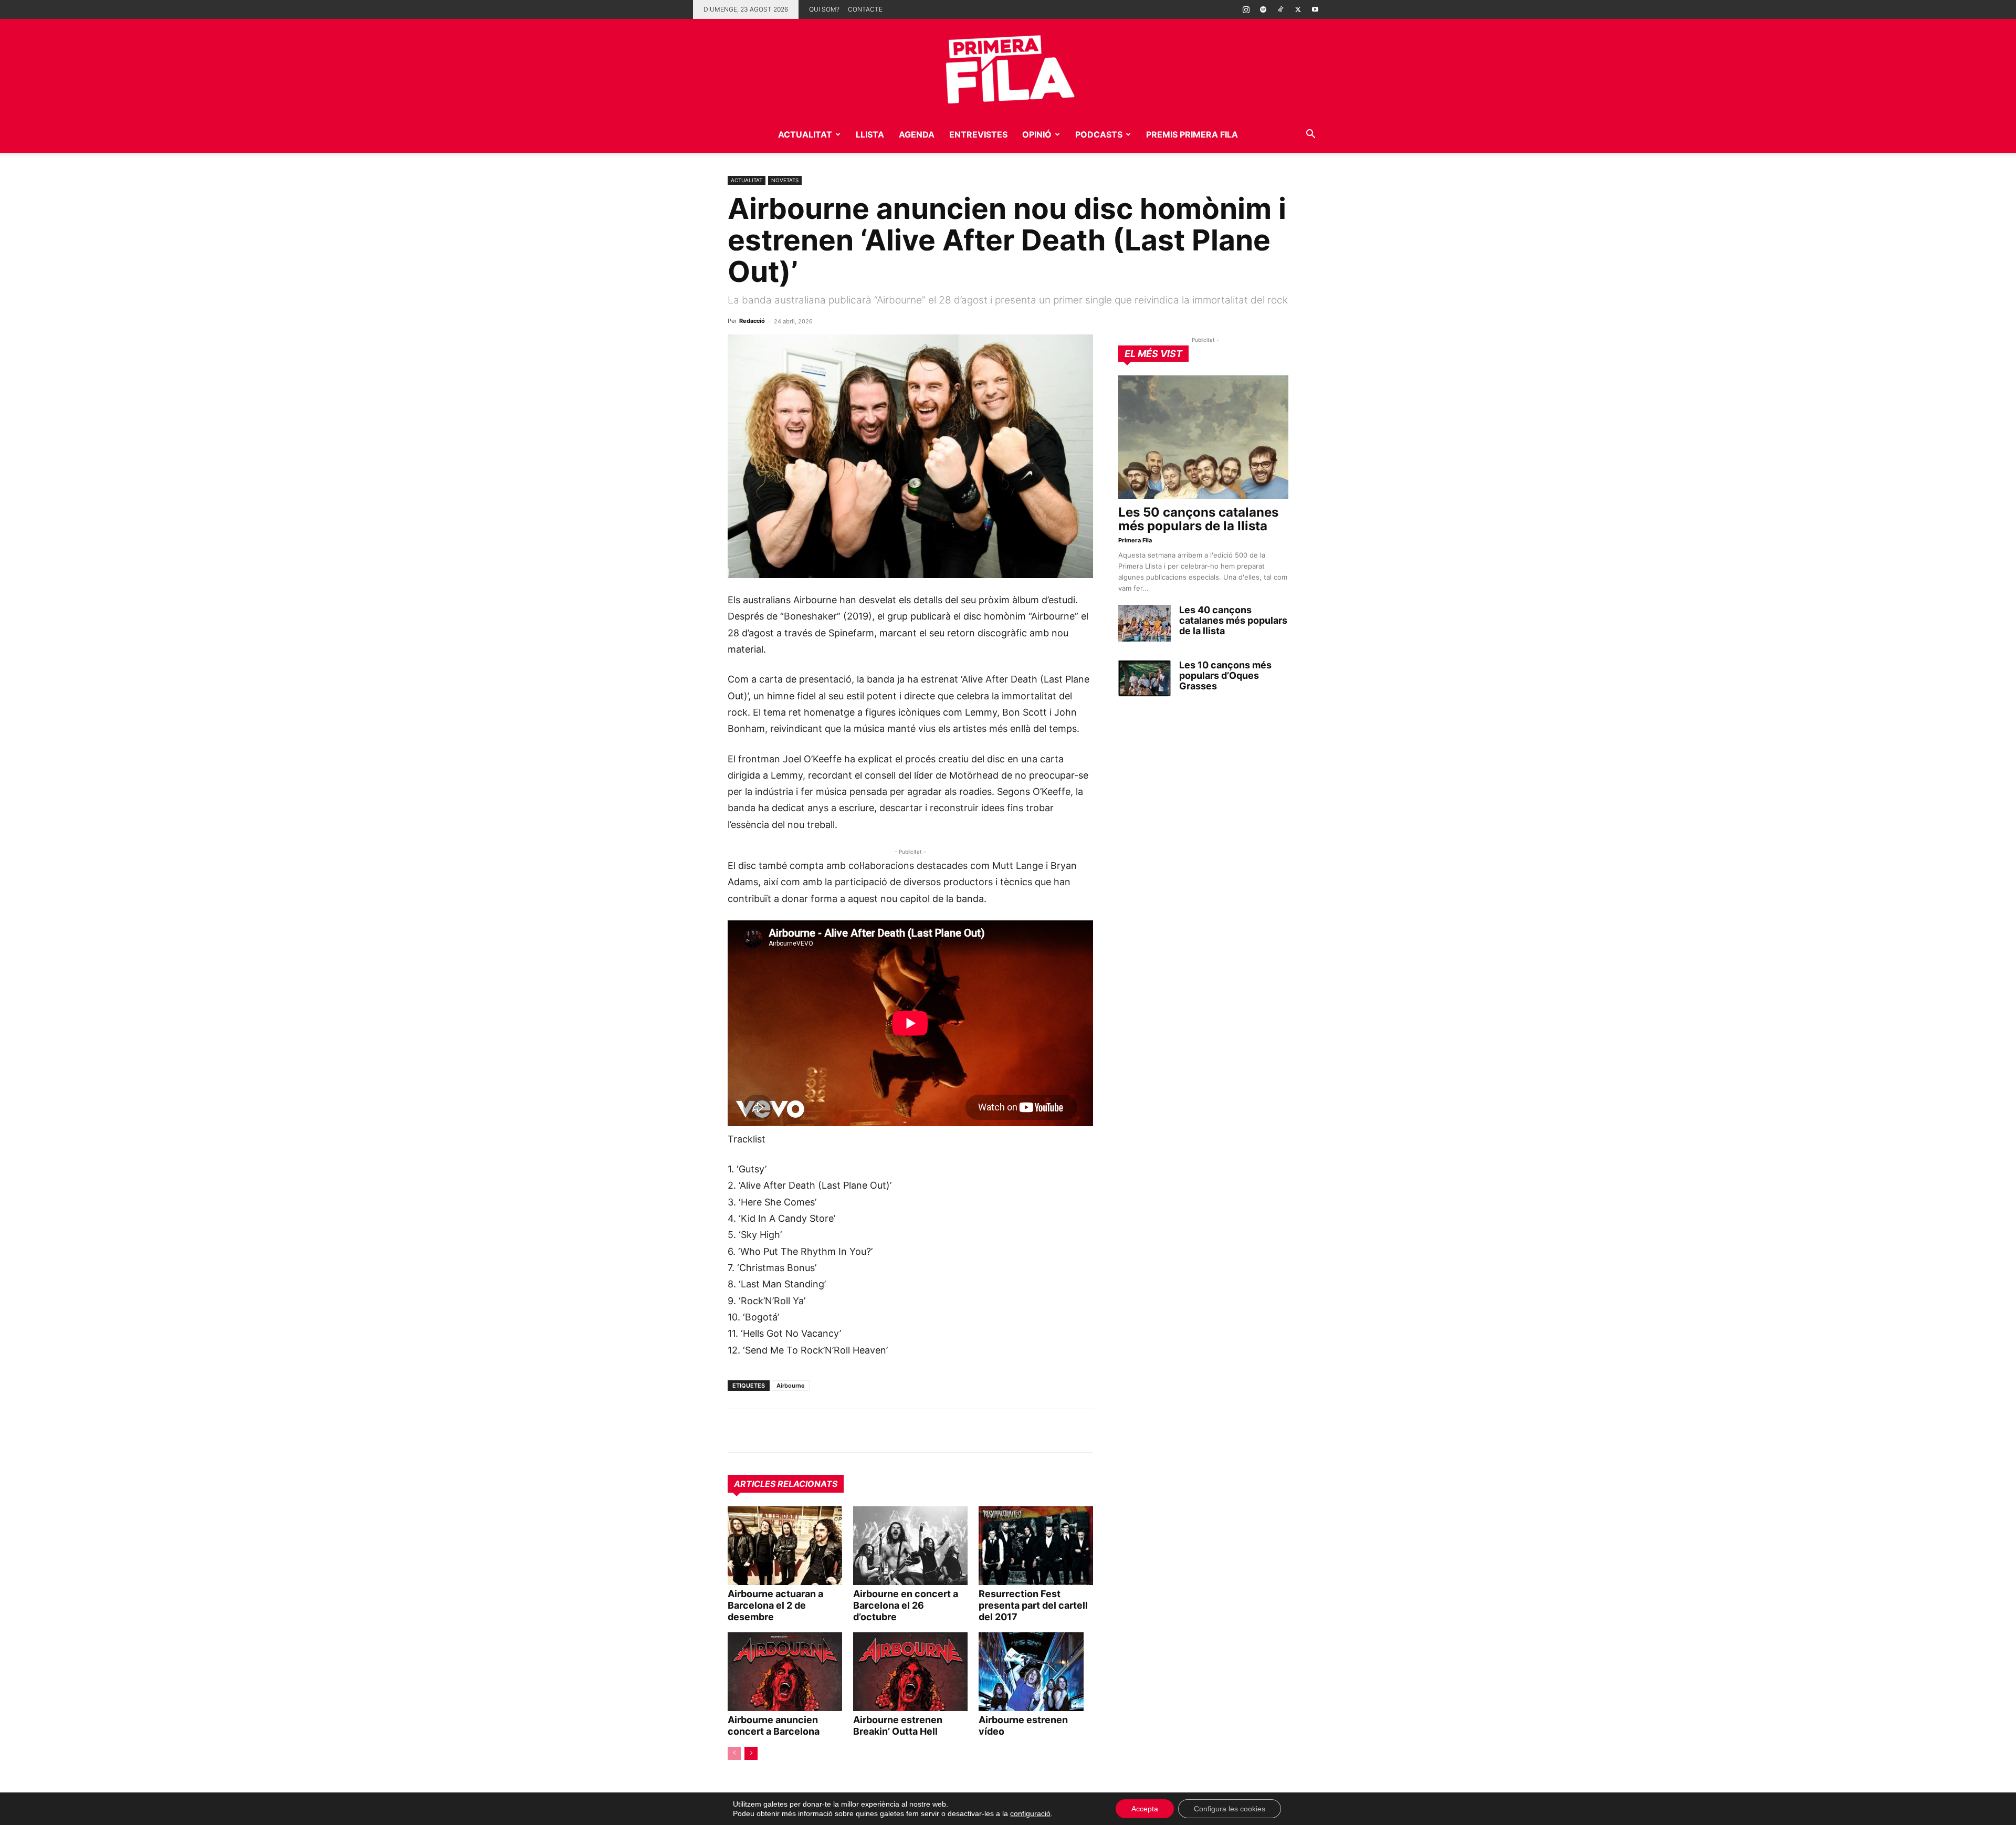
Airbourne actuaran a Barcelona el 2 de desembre (775, 1605)
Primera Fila (1135, 540)
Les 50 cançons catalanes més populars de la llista (1198, 519)
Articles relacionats (786, 1484)
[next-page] (751, 1753)
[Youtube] (1315, 9)
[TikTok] (1280, 9)
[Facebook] (811, 1431)
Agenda (917, 134)
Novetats (785, 180)
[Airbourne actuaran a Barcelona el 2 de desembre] (785, 1546)
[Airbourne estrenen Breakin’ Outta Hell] (910, 1672)
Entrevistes (978, 134)
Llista (870, 134)
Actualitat (805, 134)
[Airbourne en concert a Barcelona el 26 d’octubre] (910, 1546)
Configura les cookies (1230, 1809)
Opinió (1037, 134)
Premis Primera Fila (1192, 134)
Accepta (1145, 1809)
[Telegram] (762, 1431)
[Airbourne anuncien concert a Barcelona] (785, 1672)
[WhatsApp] (738, 1431)
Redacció (752, 321)
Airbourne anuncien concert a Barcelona (774, 1726)
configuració (1030, 1813)
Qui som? (824, 9)
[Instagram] (1246, 9)
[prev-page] (734, 1753)
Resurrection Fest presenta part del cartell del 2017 (1033, 1605)
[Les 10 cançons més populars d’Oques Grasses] (1144, 678)
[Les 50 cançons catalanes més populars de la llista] (1203, 437)
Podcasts (1099, 134)
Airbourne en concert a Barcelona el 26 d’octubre (906, 1605)
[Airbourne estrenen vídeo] (1036, 1672)
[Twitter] (1298, 9)
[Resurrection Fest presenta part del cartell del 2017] (1036, 1546)
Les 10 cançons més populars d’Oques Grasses (1225, 675)
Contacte (865, 9)
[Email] (835, 1431)
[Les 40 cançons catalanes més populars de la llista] (1144, 623)
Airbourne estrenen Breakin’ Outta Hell (898, 1726)
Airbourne (791, 1386)
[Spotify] (1263, 9)
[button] (1310, 135)
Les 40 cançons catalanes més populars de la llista (1233, 620)
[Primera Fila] (1008, 67)
